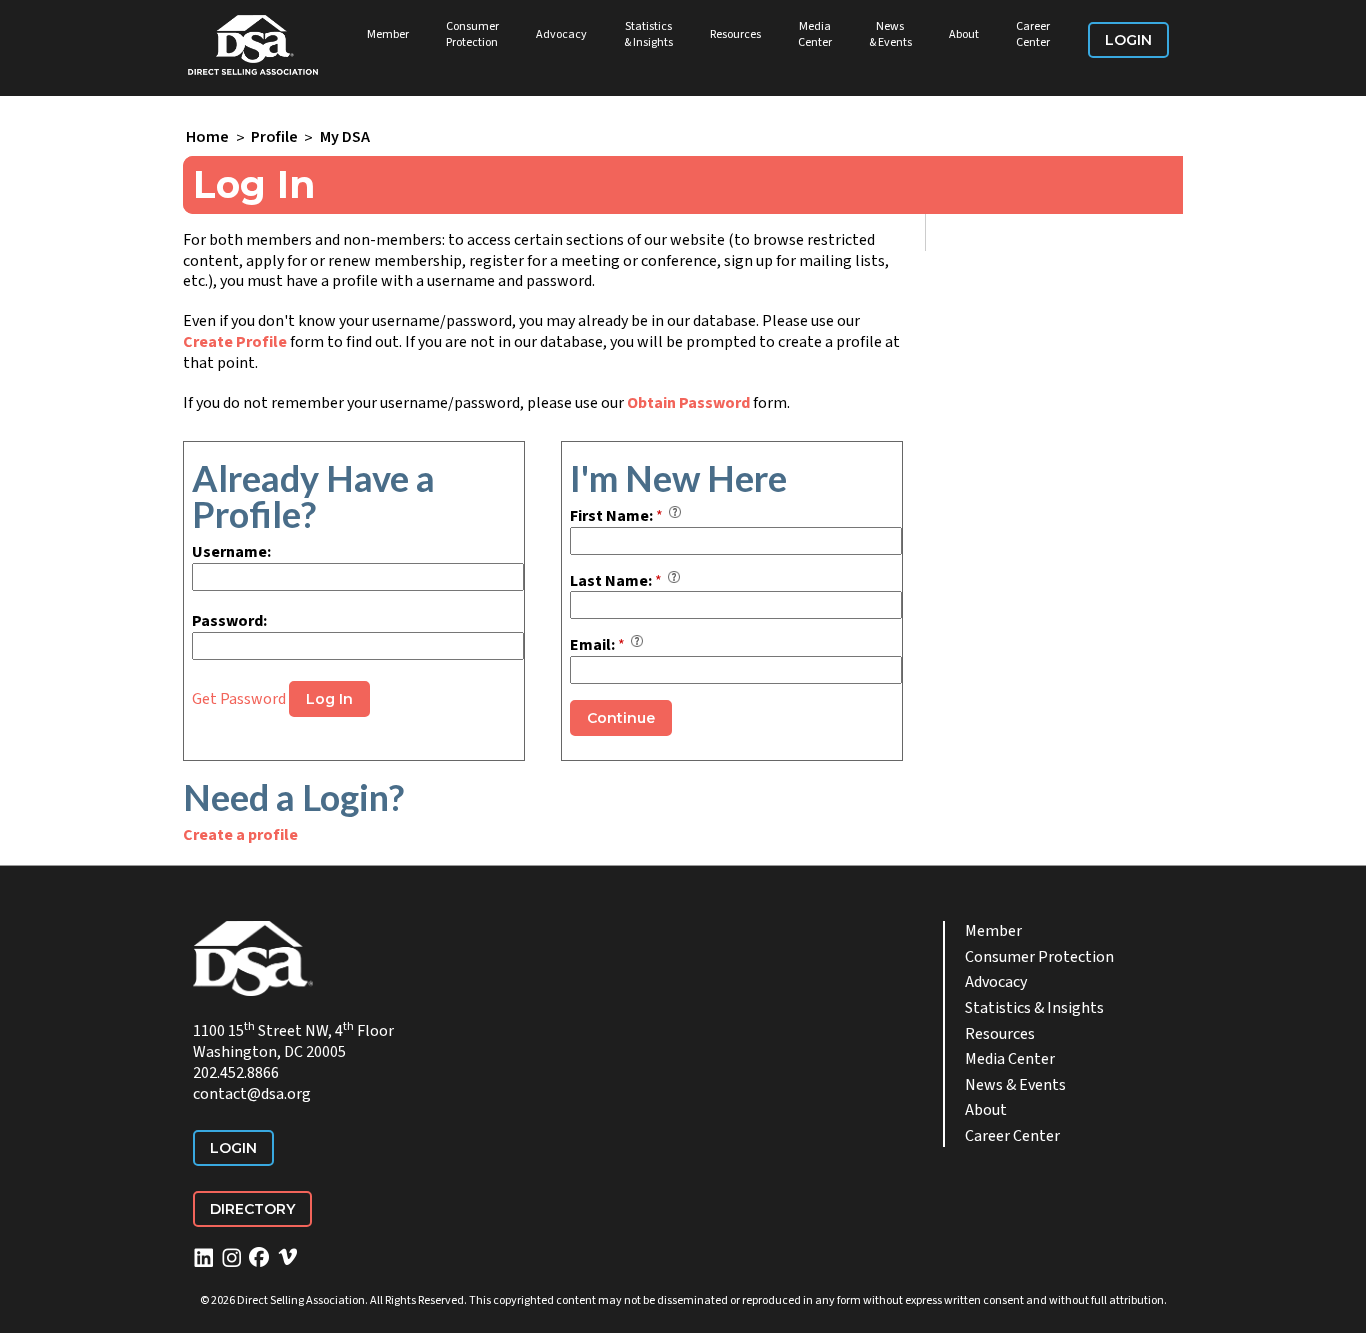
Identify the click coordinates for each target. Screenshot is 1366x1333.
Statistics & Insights (648, 34)
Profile (274, 138)
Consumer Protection (472, 34)
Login (1128, 40)
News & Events (890, 34)
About (964, 34)
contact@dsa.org (252, 1094)
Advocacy (561, 34)
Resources (735, 34)
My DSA (345, 138)
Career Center (1033, 34)
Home (207, 138)
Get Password (239, 699)
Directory (252, 1209)
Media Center (815, 34)
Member (388, 34)
